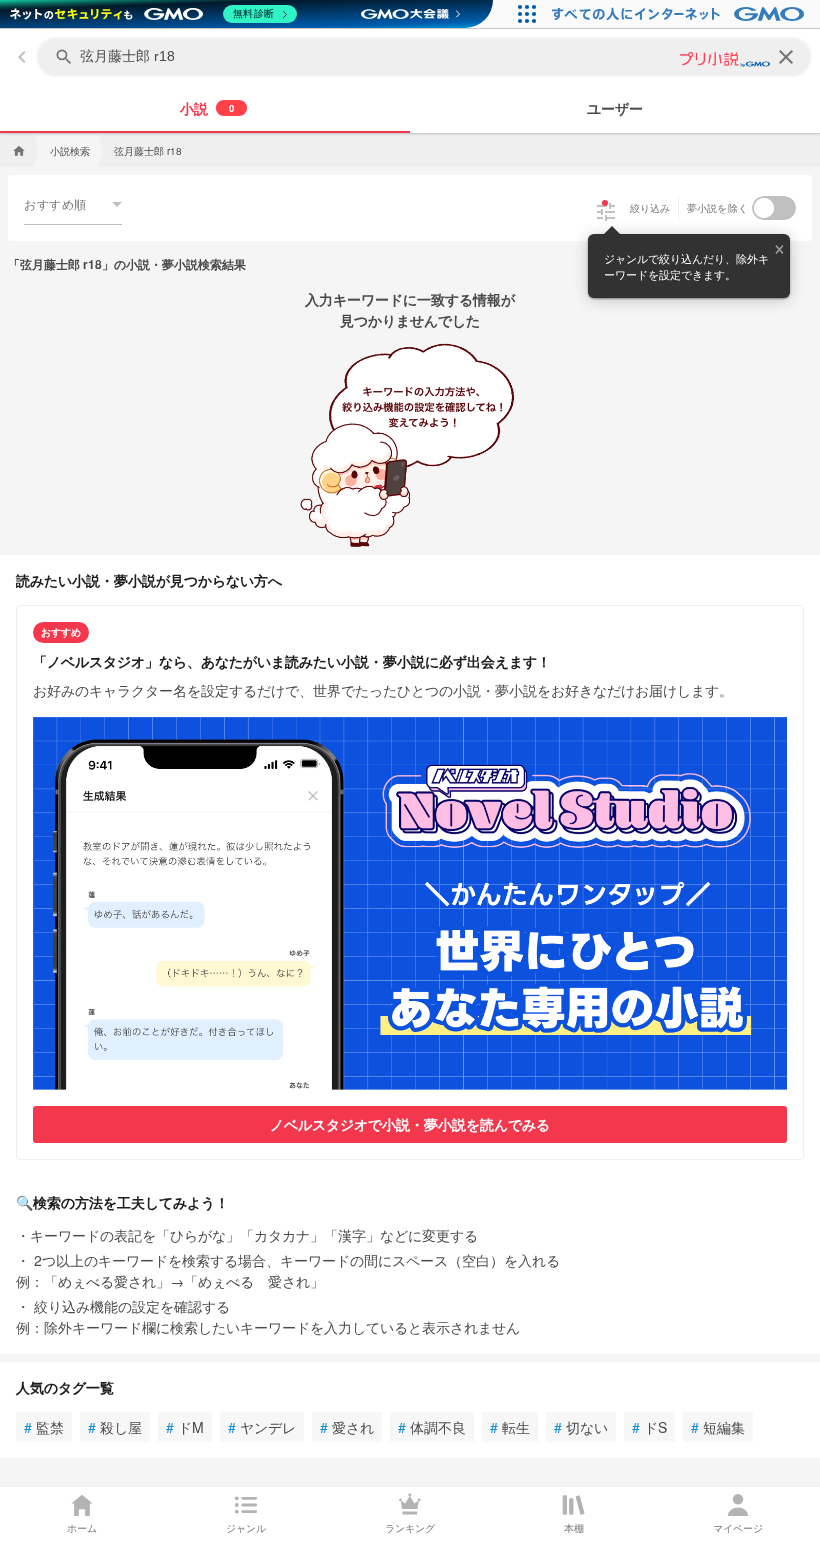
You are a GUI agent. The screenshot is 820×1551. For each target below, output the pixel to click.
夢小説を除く (718, 208)
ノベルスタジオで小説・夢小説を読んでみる (410, 1124)
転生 (510, 1427)
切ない (581, 1427)
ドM (185, 1427)
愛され (347, 1427)
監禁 (44, 1427)
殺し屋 (115, 1427)
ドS (649, 1427)
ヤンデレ (262, 1427)
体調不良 (432, 1427)
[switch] (774, 208)
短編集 (718, 1427)
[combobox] (73, 204)
